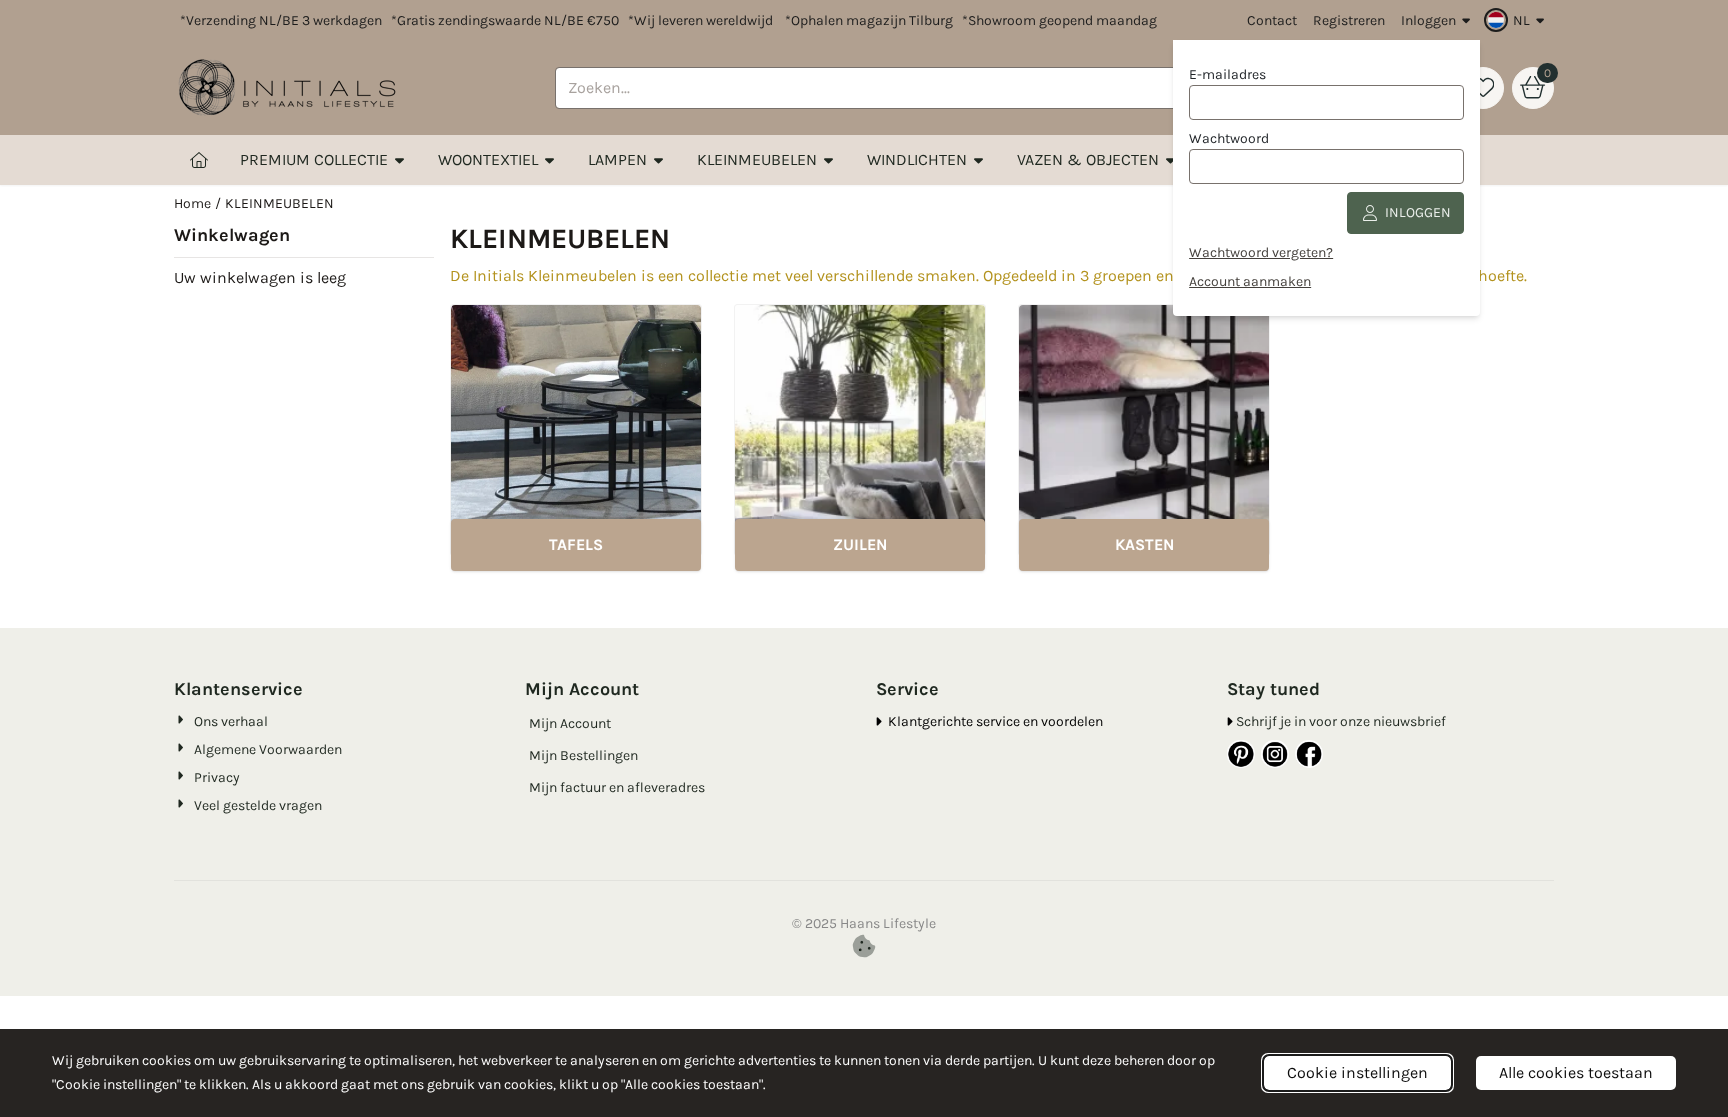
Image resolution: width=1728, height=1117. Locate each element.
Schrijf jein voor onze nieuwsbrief (1341, 721)
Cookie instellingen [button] (1357, 1072)
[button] (1517, 20)
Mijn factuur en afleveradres (617, 787)
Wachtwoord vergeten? (1261, 252)
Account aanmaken (1250, 281)
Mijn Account (570, 723)
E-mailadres (1227, 74)
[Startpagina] (199, 160)
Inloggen (1428, 20)
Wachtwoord (1229, 138)
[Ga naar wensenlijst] (1483, 88)
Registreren (1349, 20)
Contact (1272, 20)
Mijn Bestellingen (583, 755)
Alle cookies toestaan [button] (1576, 1072)
